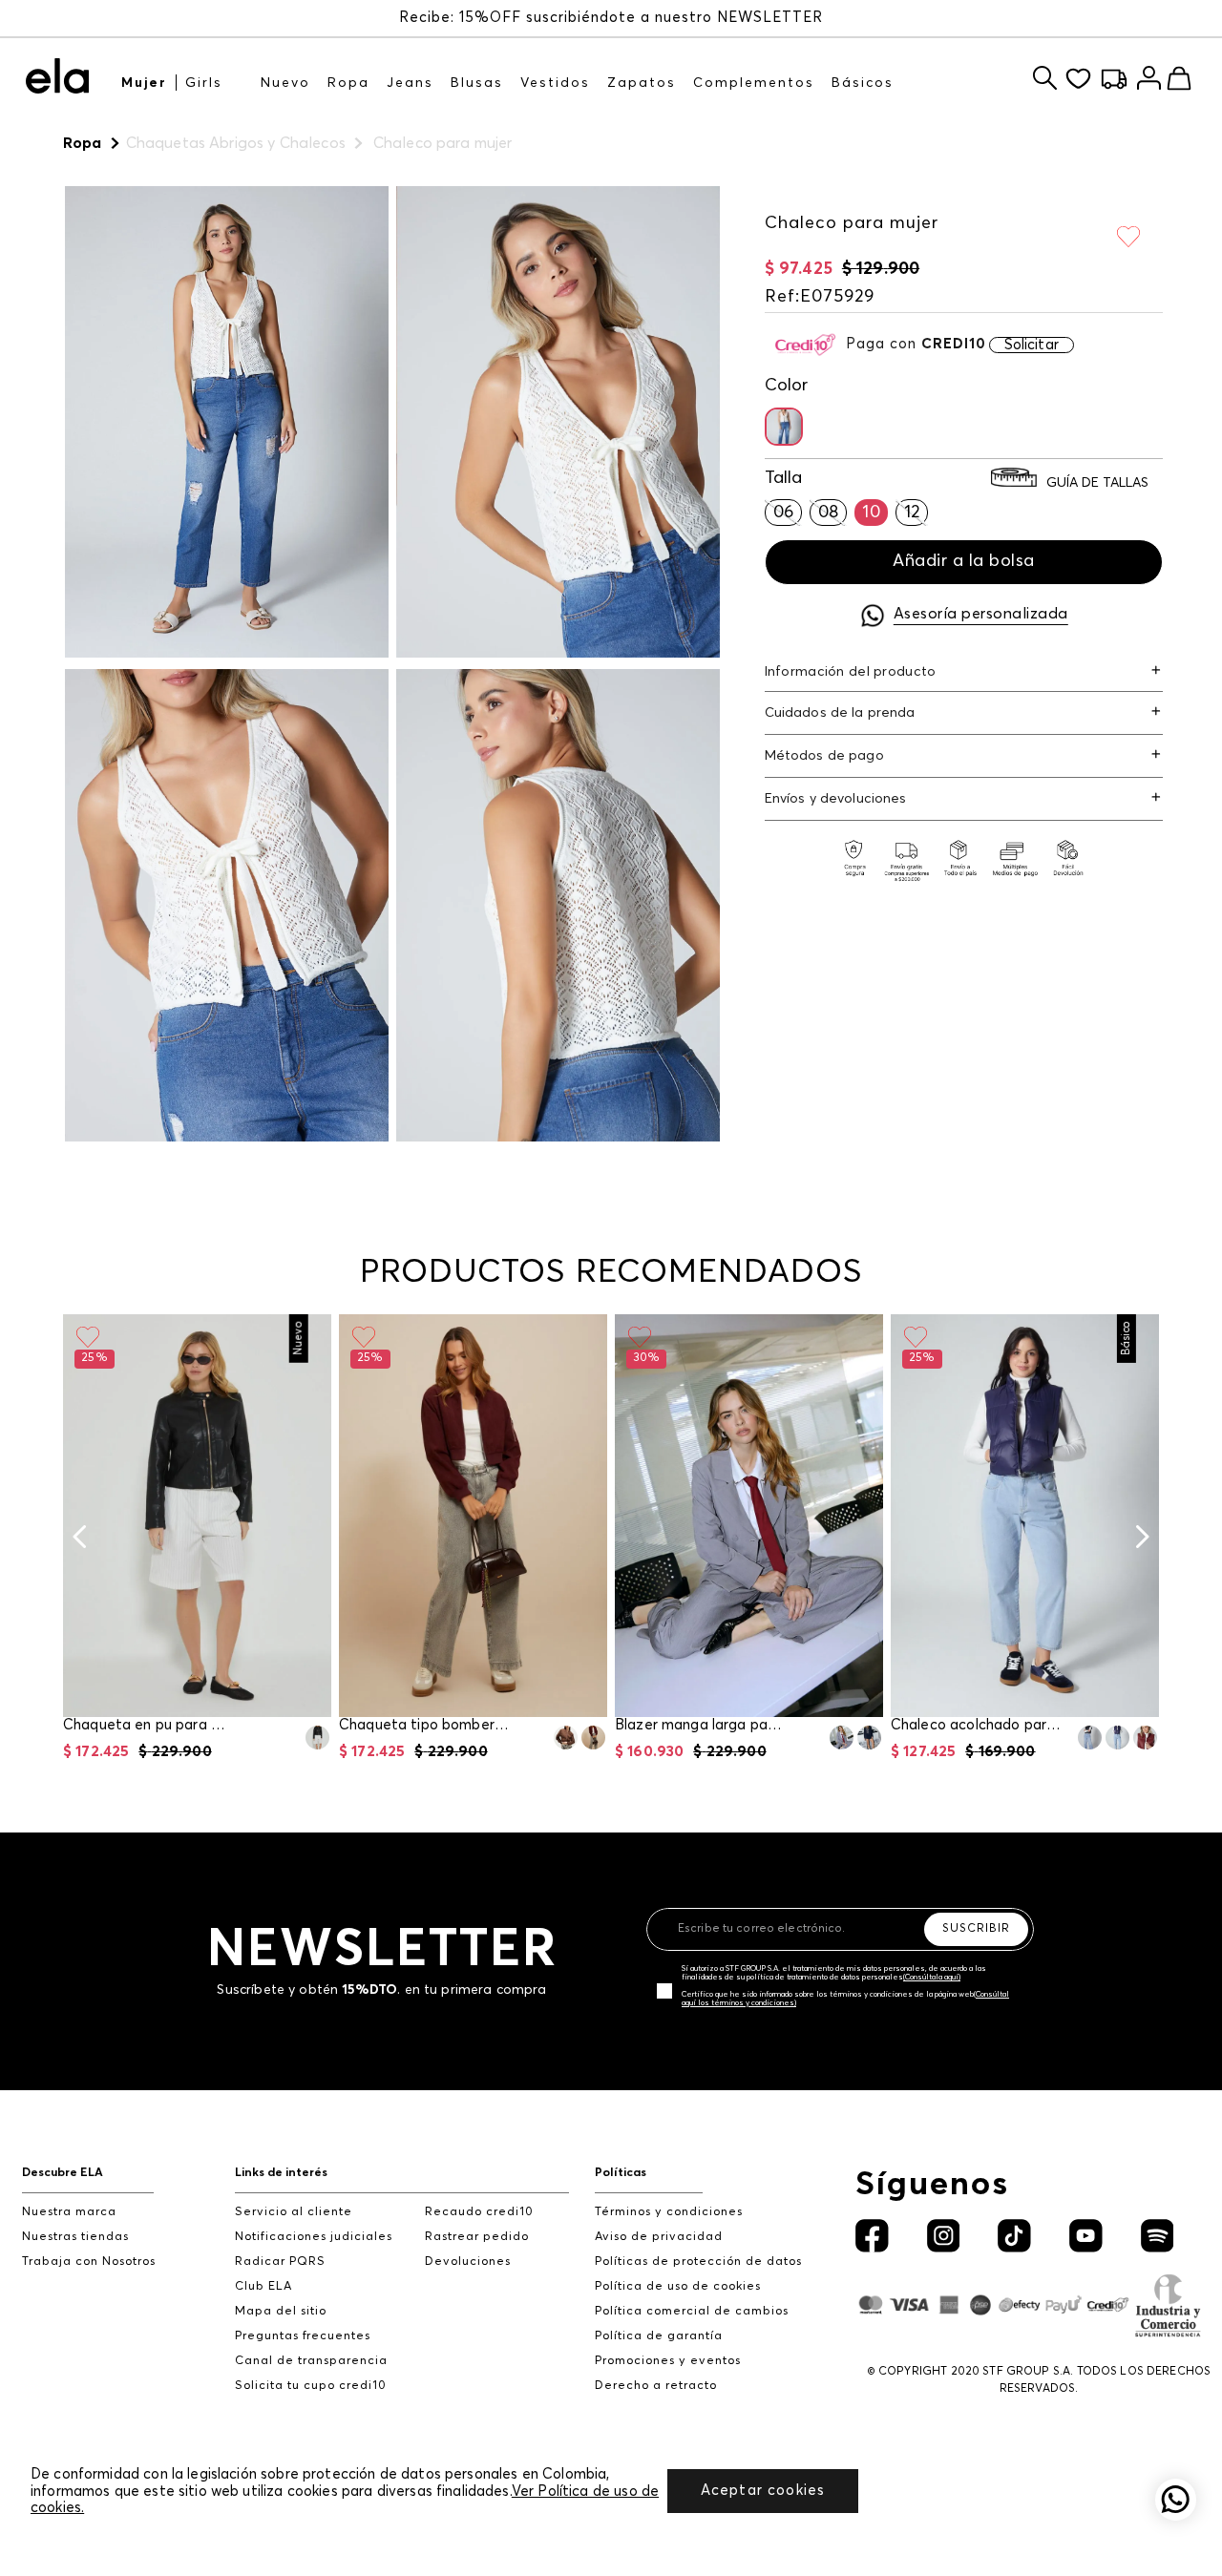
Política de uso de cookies (678, 2286)
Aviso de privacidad (659, 2237)
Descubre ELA (63, 2173)
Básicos (863, 83)
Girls (204, 83)
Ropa (348, 83)
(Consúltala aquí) (932, 1978)
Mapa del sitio (281, 2311)
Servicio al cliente (294, 2212)
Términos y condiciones (669, 2212)
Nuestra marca (69, 2212)
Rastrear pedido (477, 2237)
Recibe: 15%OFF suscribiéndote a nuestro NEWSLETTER (611, 18)
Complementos (754, 83)
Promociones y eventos (668, 2361)
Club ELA (263, 2286)
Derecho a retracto (656, 2386)
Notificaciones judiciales (314, 2237)
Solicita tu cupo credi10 (311, 2386)
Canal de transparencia (311, 2361)
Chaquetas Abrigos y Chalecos (236, 143)
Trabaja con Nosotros (89, 2262)
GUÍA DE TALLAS (1097, 483)
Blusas (477, 83)
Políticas (621, 2173)
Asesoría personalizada (981, 614)
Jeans (410, 83)
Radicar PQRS (280, 2262)
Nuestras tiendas (75, 2237)
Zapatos (642, 83)
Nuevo (285, 83)
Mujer (144, 83)
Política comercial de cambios (692, 2311)
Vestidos (555, 83)
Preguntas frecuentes (303, 2336)
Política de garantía (659, 2336)
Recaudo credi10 (479, 2212)
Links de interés (281, 2173)
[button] (784, 427)
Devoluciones (468, 2262)
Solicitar (1032, 345)
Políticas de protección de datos (698, 2262)
